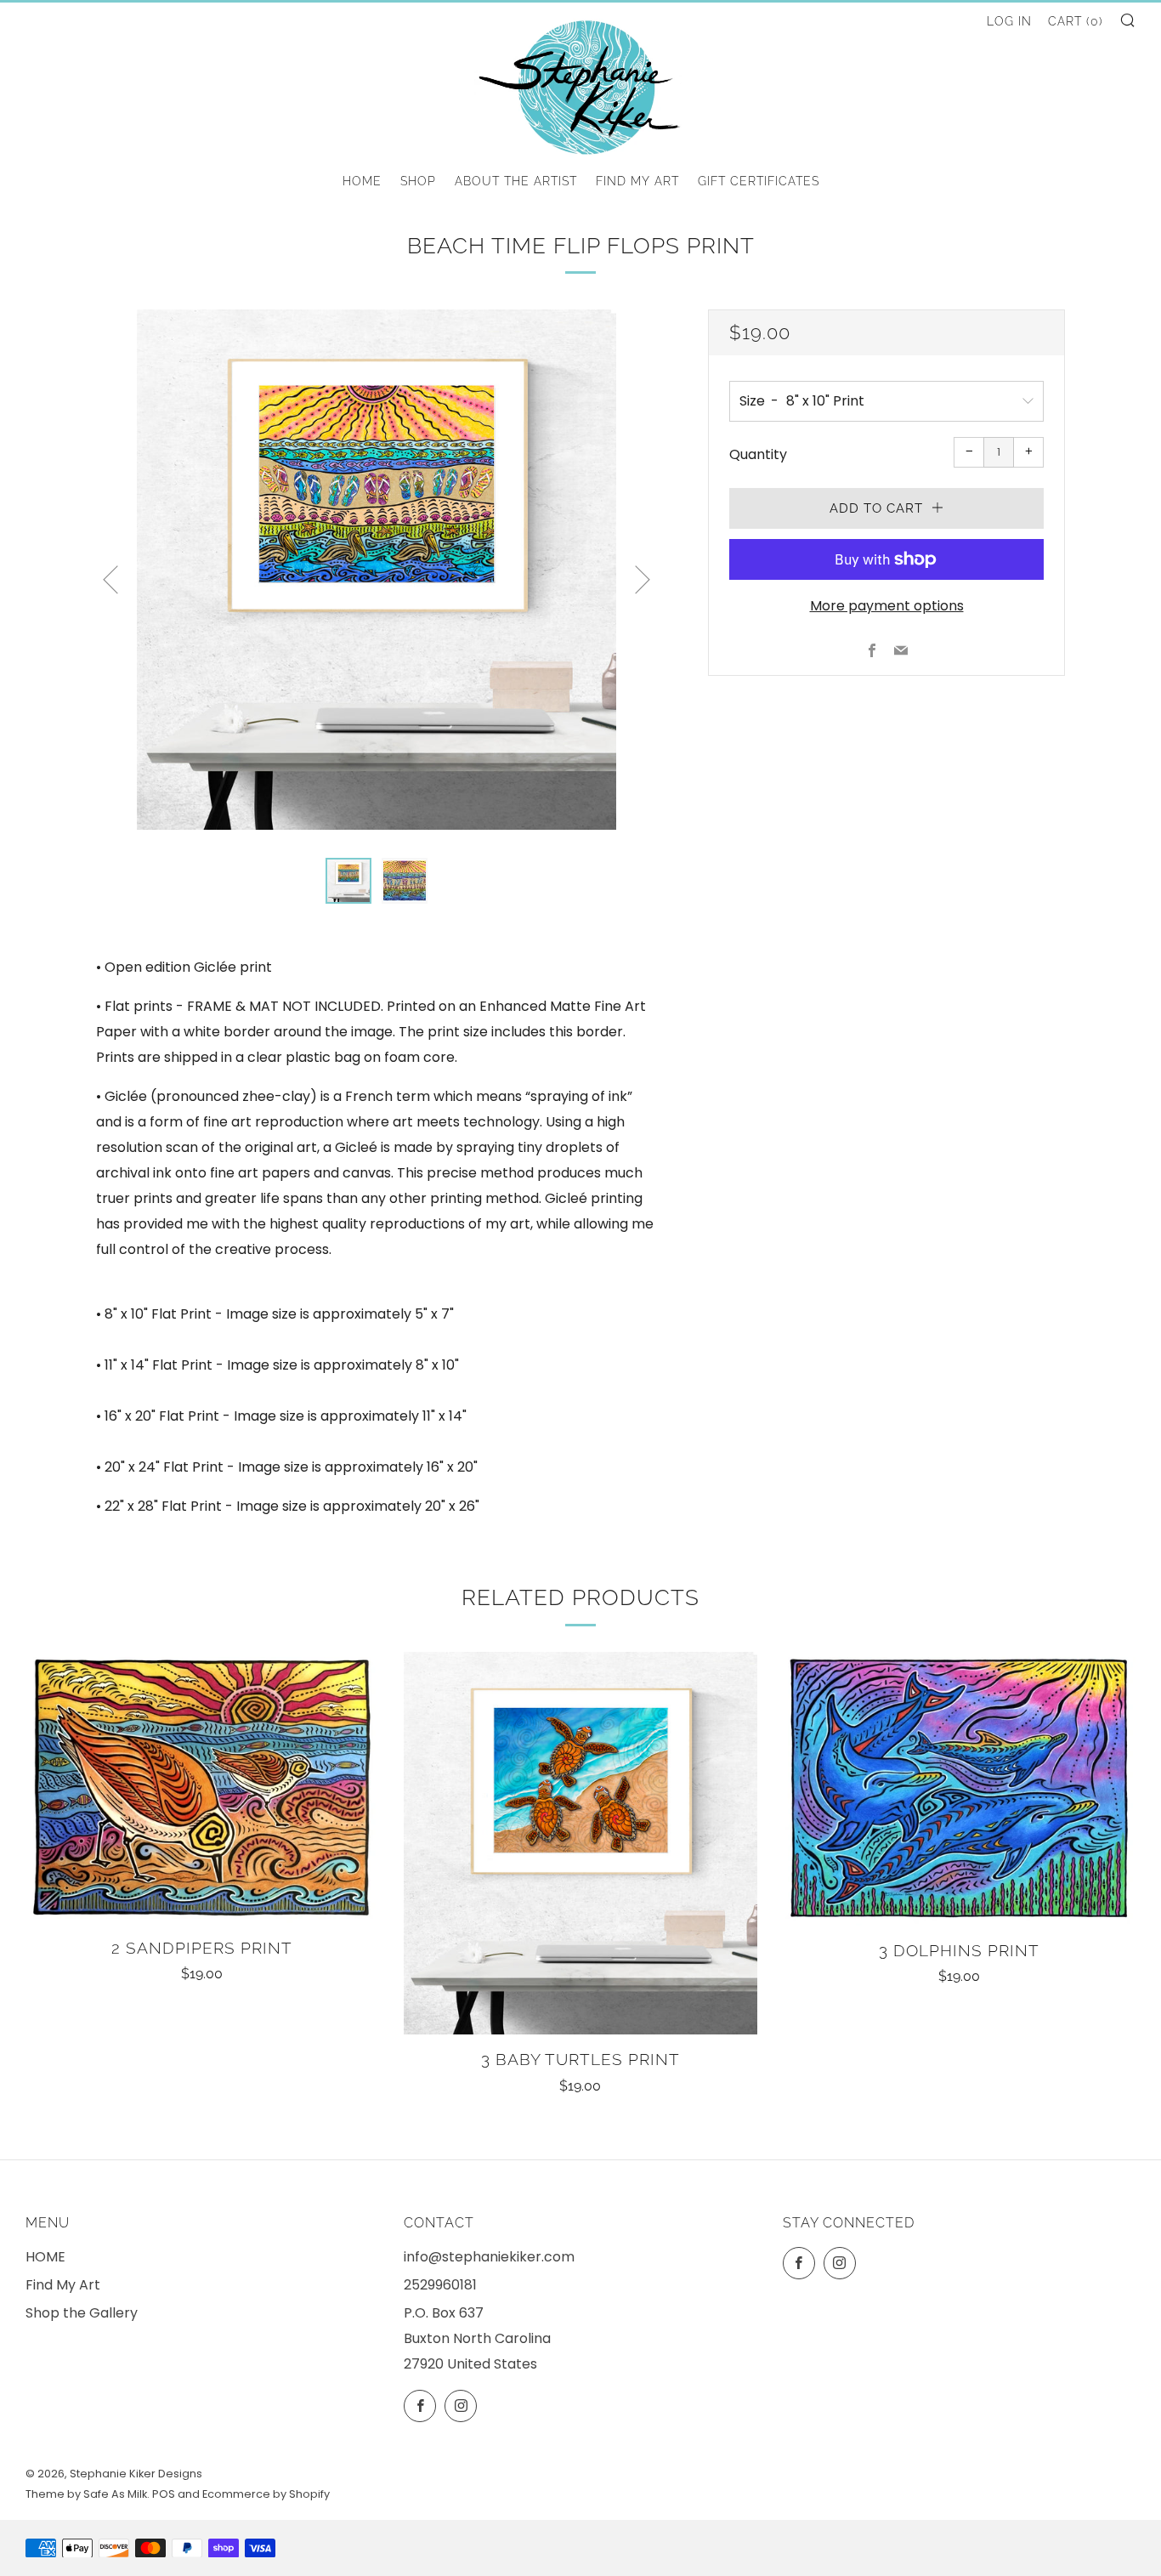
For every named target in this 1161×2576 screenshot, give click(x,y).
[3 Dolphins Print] (959, 1789)
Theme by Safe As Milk (86, 2494)
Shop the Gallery (82, 2313)
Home (362, 181)
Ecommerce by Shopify (266, 2494)
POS (164, 2494)
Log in (1009, 21)
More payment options (887, 606)
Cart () (1076, 21)
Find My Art (637, 181)
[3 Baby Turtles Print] (580, 1843)
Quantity (758, 454)
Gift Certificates (759, 181)
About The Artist (516, 181)
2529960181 (440, 2285)
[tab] (348, 881)
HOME (45, 2257)
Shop (418, 181)
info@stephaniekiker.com (489, 2257)
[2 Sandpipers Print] (202, 1787)
